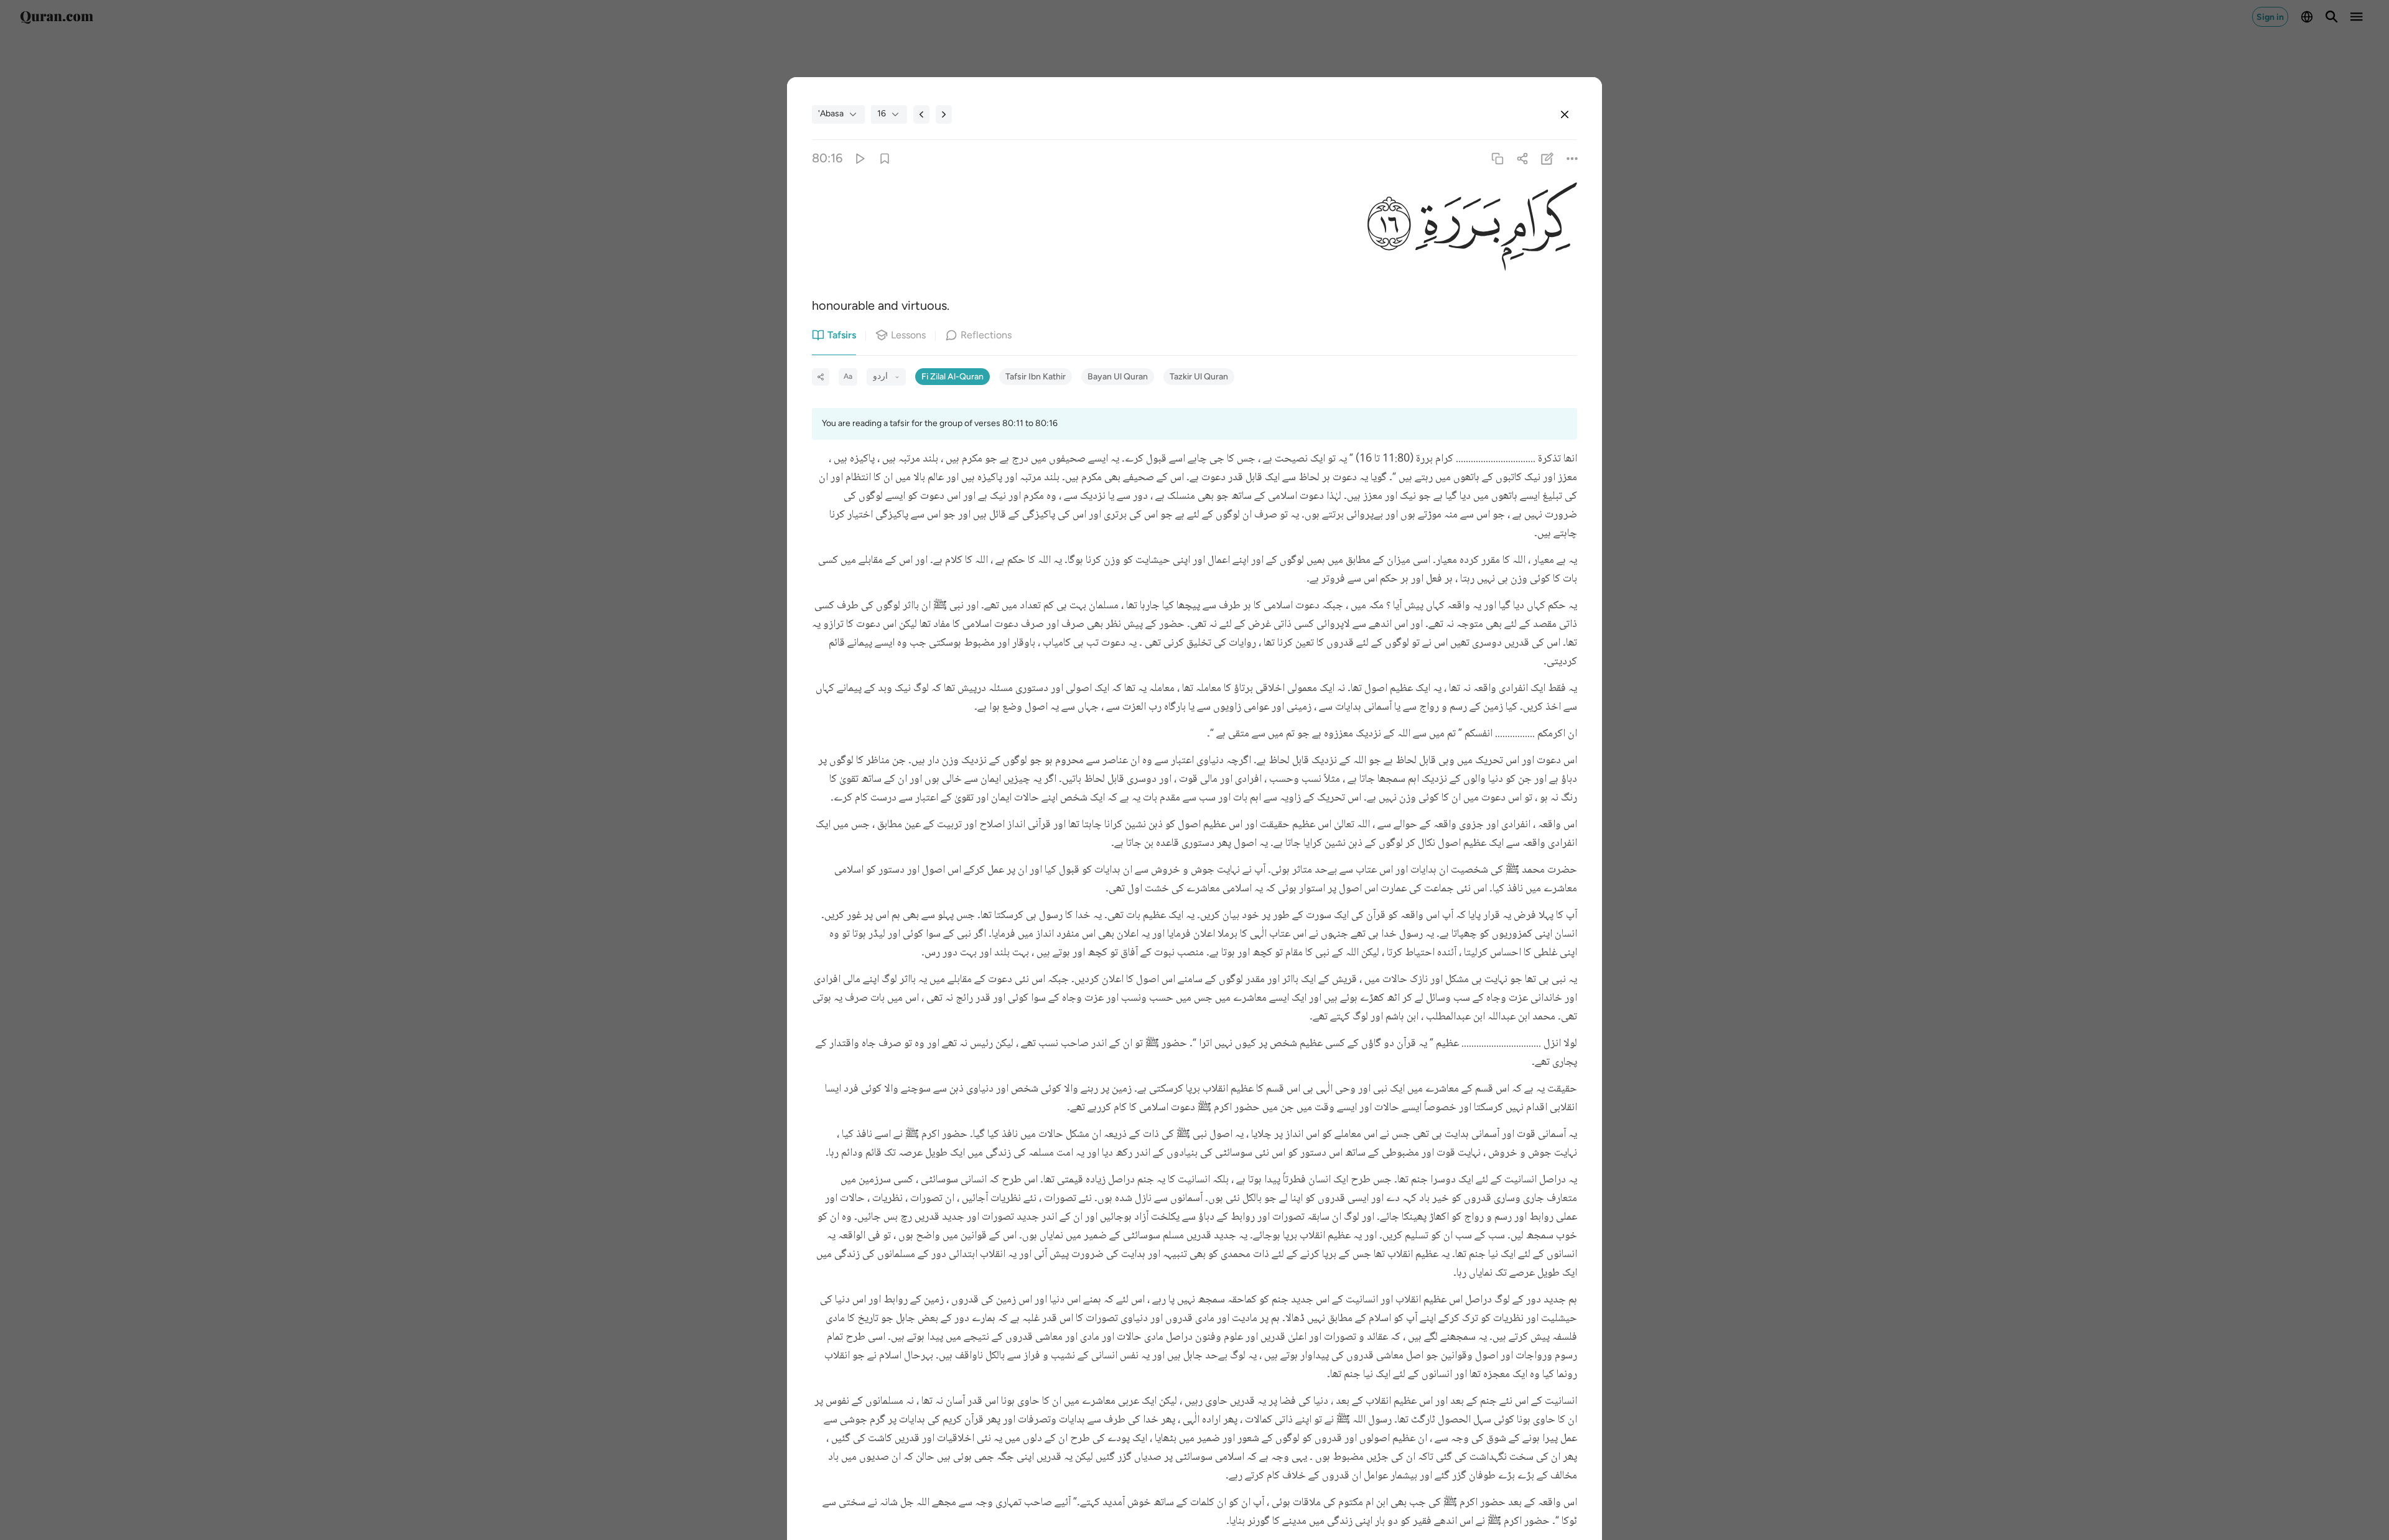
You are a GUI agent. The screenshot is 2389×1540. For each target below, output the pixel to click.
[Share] (1522, 158)
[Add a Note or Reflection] (1548, 158)
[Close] (1565, 114)
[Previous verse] (921, 114)
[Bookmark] (884, 158)
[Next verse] (944, 114)
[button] (1539, 225)
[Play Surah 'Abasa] (859, 158)
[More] (1572, 158)
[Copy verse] (1497, 158)
